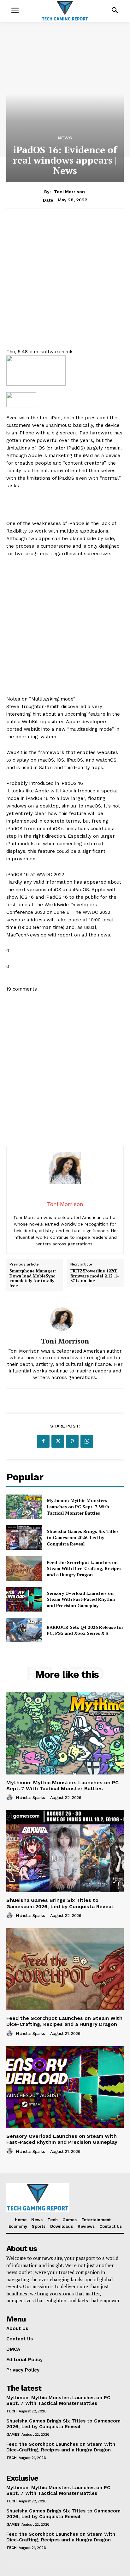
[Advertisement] (65, 283)
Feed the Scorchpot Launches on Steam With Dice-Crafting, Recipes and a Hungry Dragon (84, 1568)
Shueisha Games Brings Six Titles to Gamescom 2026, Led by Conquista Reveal (83, 1537)
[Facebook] (43, 1441)
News (65, 138)
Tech (11, 2411)
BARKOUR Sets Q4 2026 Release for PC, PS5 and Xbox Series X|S (85, 1630)
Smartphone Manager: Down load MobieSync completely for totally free (33, 1278)
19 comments (22, 989)
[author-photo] (10, 1797)
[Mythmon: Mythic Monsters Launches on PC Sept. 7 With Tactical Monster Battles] (24, 1507)
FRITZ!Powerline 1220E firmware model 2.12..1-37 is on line (95, 1276)
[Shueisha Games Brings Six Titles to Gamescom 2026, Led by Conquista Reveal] (24, 1538)
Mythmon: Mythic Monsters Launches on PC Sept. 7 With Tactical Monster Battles (78, 1506)
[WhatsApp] (87, 1441)
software (51, 352)
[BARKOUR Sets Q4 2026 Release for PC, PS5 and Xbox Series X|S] (24, 1630)
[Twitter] (58, 1441)
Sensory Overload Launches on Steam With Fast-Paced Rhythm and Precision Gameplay (81, 1599)
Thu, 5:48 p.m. (23, 352)
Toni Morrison (69, 192)
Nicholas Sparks (30, 1798)
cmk (68, 352)
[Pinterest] (72, 1441)
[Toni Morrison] (65, 1319)
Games (13, 2434)
